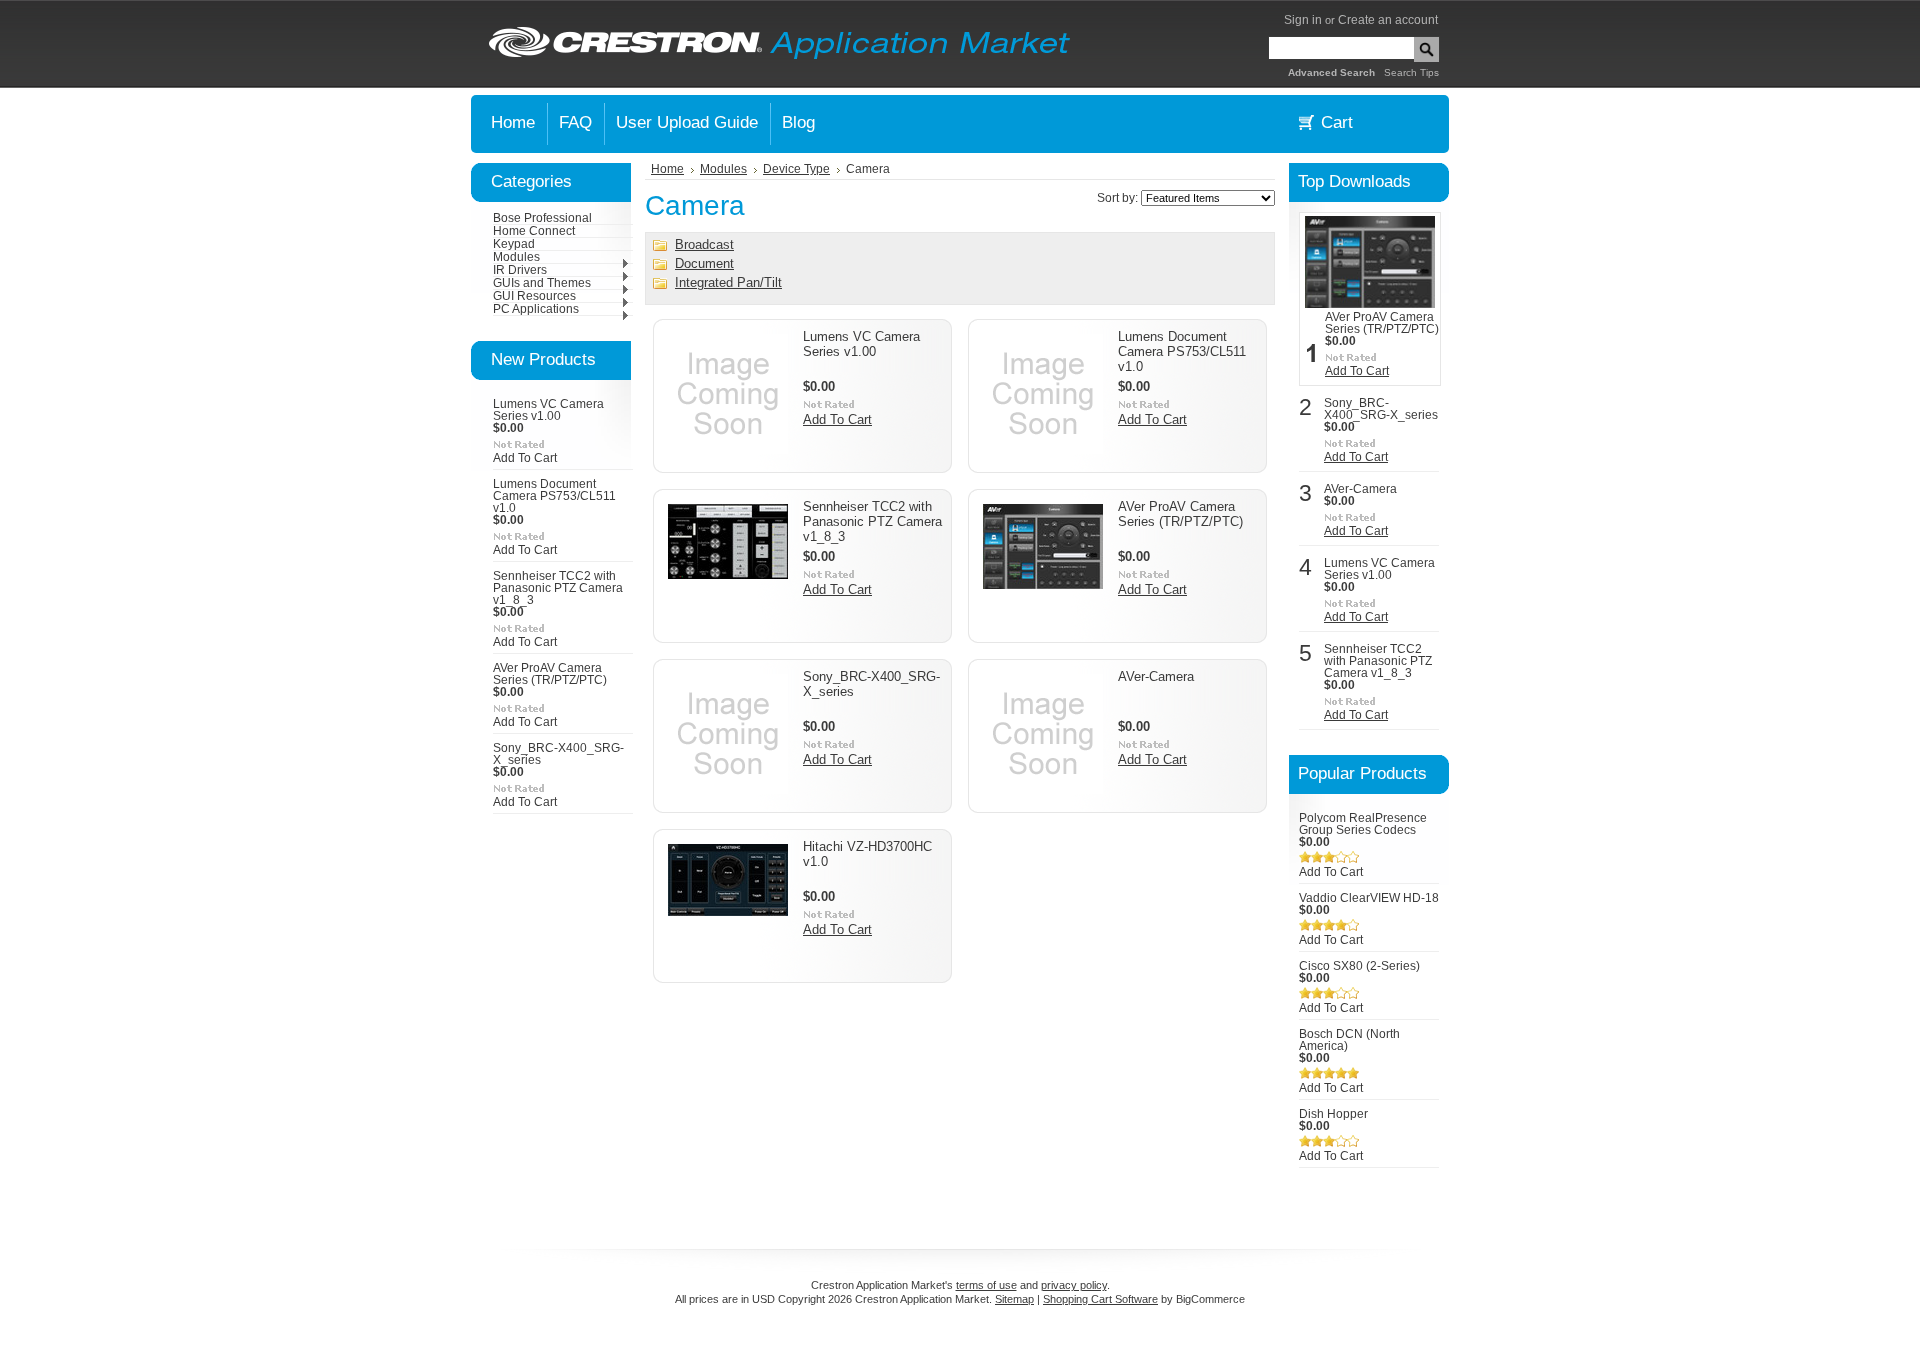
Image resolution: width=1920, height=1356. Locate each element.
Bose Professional (542, 218)
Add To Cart (525, 458)
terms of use (986, 1285)
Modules (516, 257)
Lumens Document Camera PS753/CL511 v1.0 (554, 496)
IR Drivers (520, 270)
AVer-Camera (1156, 676)
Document (704, 263)
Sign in (1303, 20)
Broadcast (704, 244)
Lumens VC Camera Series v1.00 (548, 410)
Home (667, 169)
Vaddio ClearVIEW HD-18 (1369, 898)
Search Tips (1411, 72)
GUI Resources (534, 296)
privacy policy (1074, 1285)
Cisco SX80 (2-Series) (1359, 966)
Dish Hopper (1333, 1114)
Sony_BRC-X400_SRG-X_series (1381, 409)
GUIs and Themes (542, 283)
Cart (1337, 122)
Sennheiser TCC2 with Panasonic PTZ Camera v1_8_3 (558, 588)
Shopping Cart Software (1100, 1299)
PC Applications (536, 309)
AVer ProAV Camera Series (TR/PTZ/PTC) (550, 674)
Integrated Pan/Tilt (728, 282)
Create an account (1388, 20)
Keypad (514, 244)
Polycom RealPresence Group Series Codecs (1363, 824)
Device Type (796, 169)
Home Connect (534, 231)
